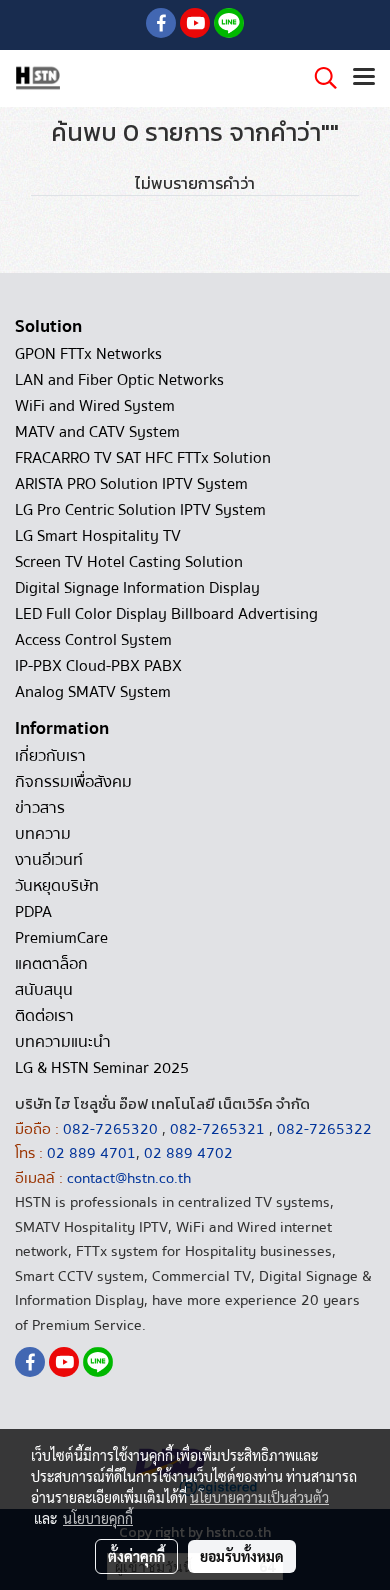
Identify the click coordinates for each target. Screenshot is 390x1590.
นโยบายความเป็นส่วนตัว (259, 1497)
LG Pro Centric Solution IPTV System (140, 510)
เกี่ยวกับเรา (50, 756)
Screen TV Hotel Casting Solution (129, 562)
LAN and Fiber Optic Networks (119, 380)
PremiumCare (61, 938)
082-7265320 (112, 1129)
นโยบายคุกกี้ (98, 1518)
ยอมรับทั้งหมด (242, 1556)
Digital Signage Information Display (137, 588)
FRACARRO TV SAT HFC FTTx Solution (143, 458)
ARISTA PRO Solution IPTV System (131, 484)
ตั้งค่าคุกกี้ (136, 1556)
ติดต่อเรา (44, 1016)
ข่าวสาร (40, 808)
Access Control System (93, 640)
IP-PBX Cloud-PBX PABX (98, 666)
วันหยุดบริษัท (57, 886)
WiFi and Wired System (95, 406)
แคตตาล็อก (51, 964)
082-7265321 (217, 1129)
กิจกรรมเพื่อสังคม (73, 782)
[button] (319, 78)
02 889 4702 (188, 1153)
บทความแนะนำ (63, 1042)
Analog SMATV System (93, 692)
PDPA (33, 912)
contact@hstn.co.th (129, 1178)
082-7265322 (324, 1129)
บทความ (43, 834)
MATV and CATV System (97, 432)
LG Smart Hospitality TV (98, 536)
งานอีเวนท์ (49, 860)
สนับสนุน (44, 990)
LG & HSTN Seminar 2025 (102, 1068)
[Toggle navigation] (364, 78)
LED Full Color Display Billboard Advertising (166, 614)
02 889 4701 (91, 1153)
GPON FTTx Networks (88, 354)
